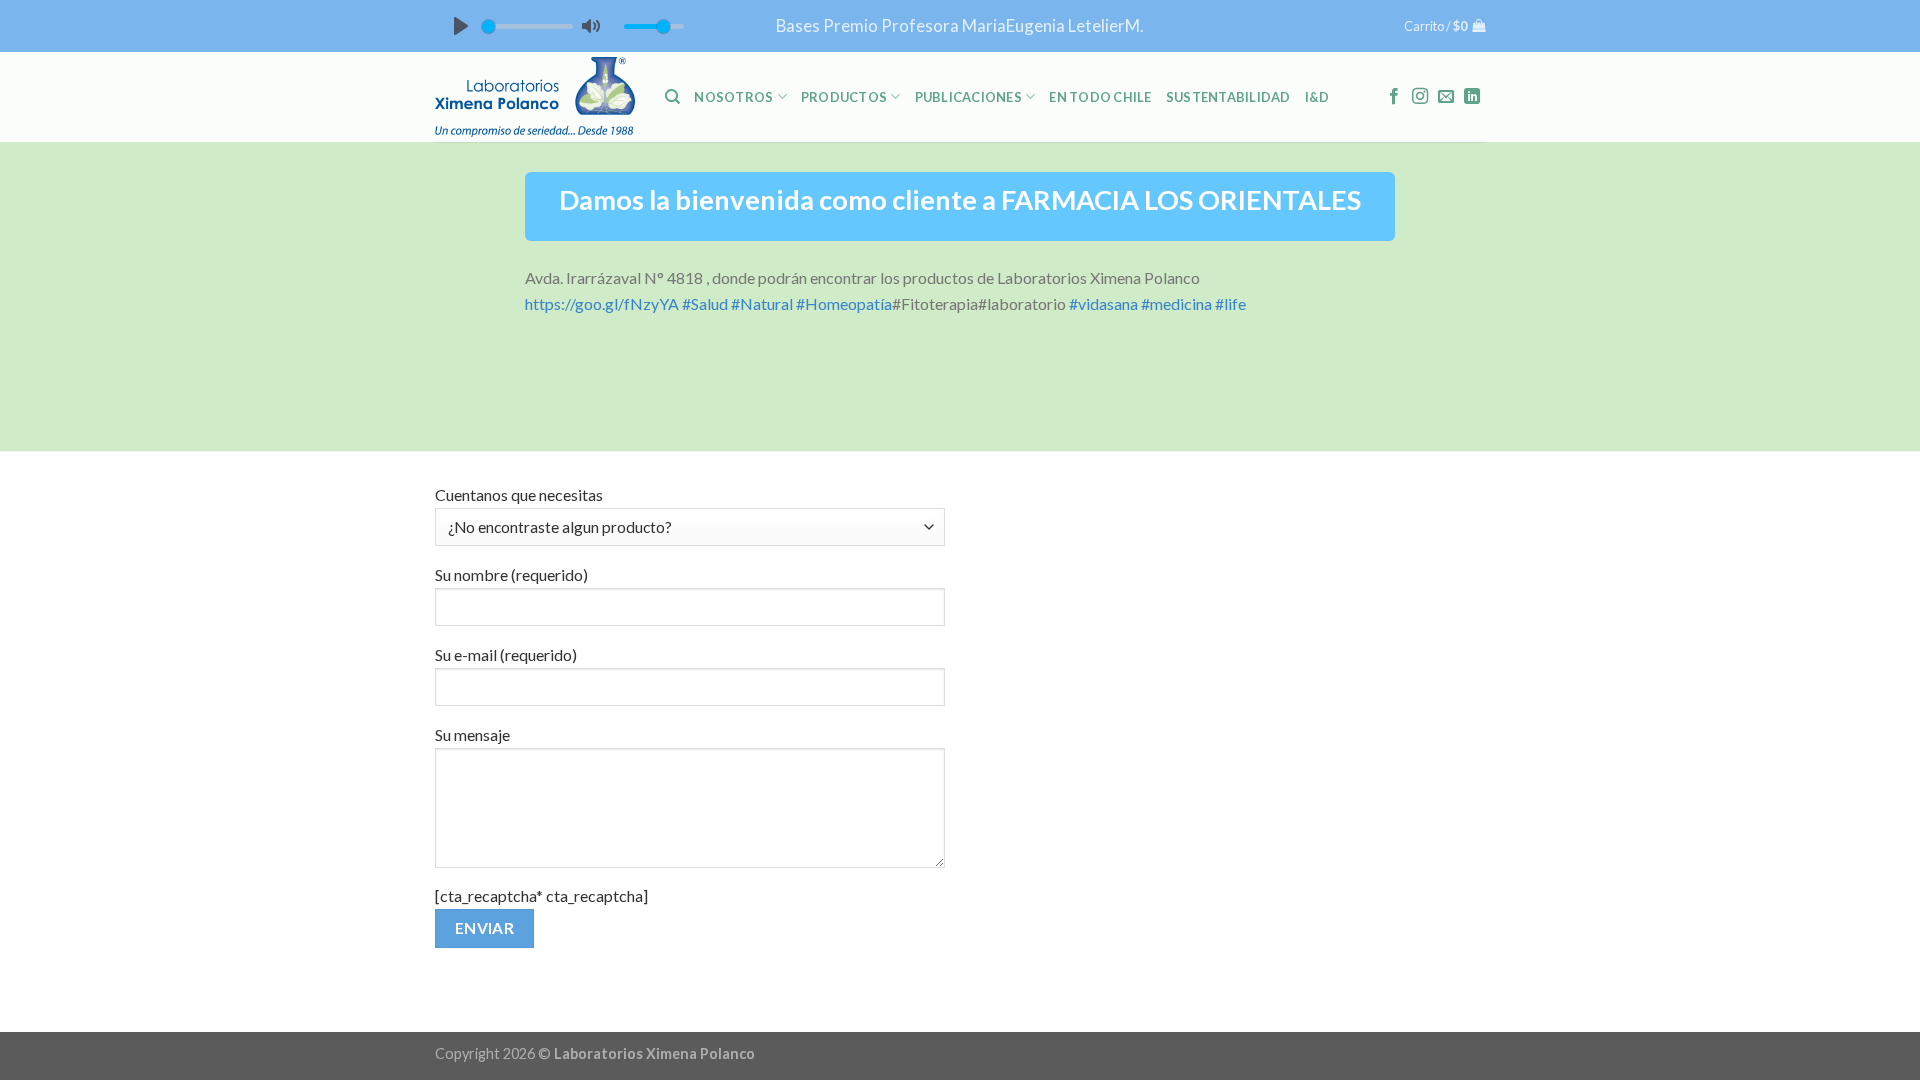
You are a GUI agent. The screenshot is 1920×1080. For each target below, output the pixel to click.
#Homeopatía (844, 303)
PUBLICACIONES (968, 97)
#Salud (705, 303)
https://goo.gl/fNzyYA (602, 303)
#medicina (1176, 303)
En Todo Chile (1100, 97)
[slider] (527, 26)
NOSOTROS (733, 97)
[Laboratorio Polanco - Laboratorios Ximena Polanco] (535, 97)
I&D (1317, 97)
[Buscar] (672, 97)
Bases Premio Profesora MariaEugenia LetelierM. (960, 25)
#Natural (762, 303)
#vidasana (1103, 303)
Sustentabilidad (1228, 97)
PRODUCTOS (844, 97)
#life (1230, 303)
